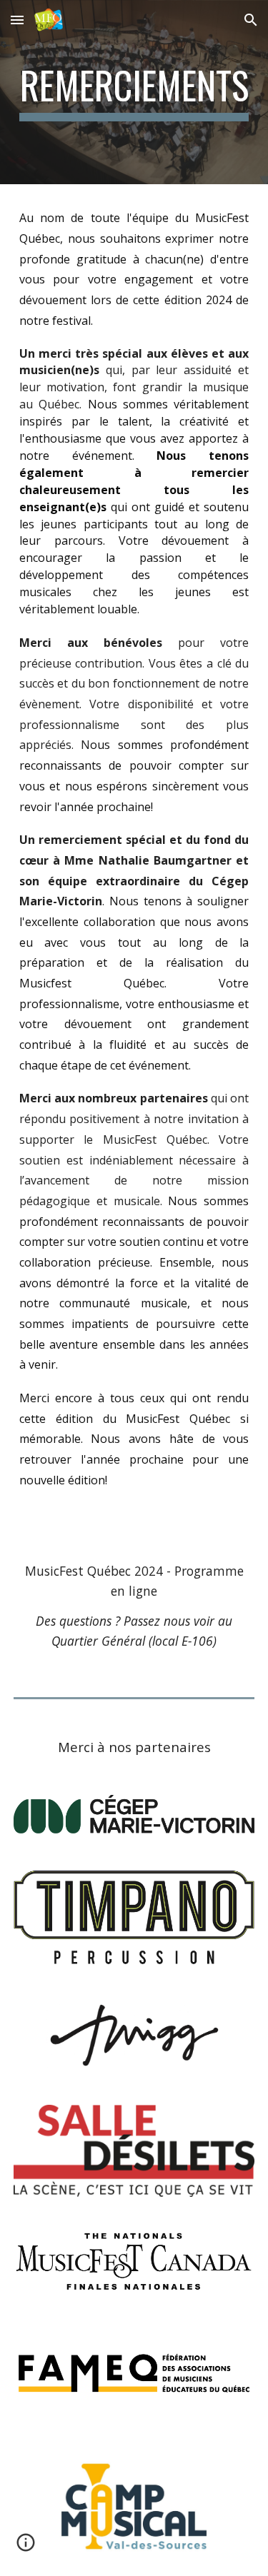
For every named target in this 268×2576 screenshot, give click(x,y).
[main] (134, 92)
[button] (17, 20)
